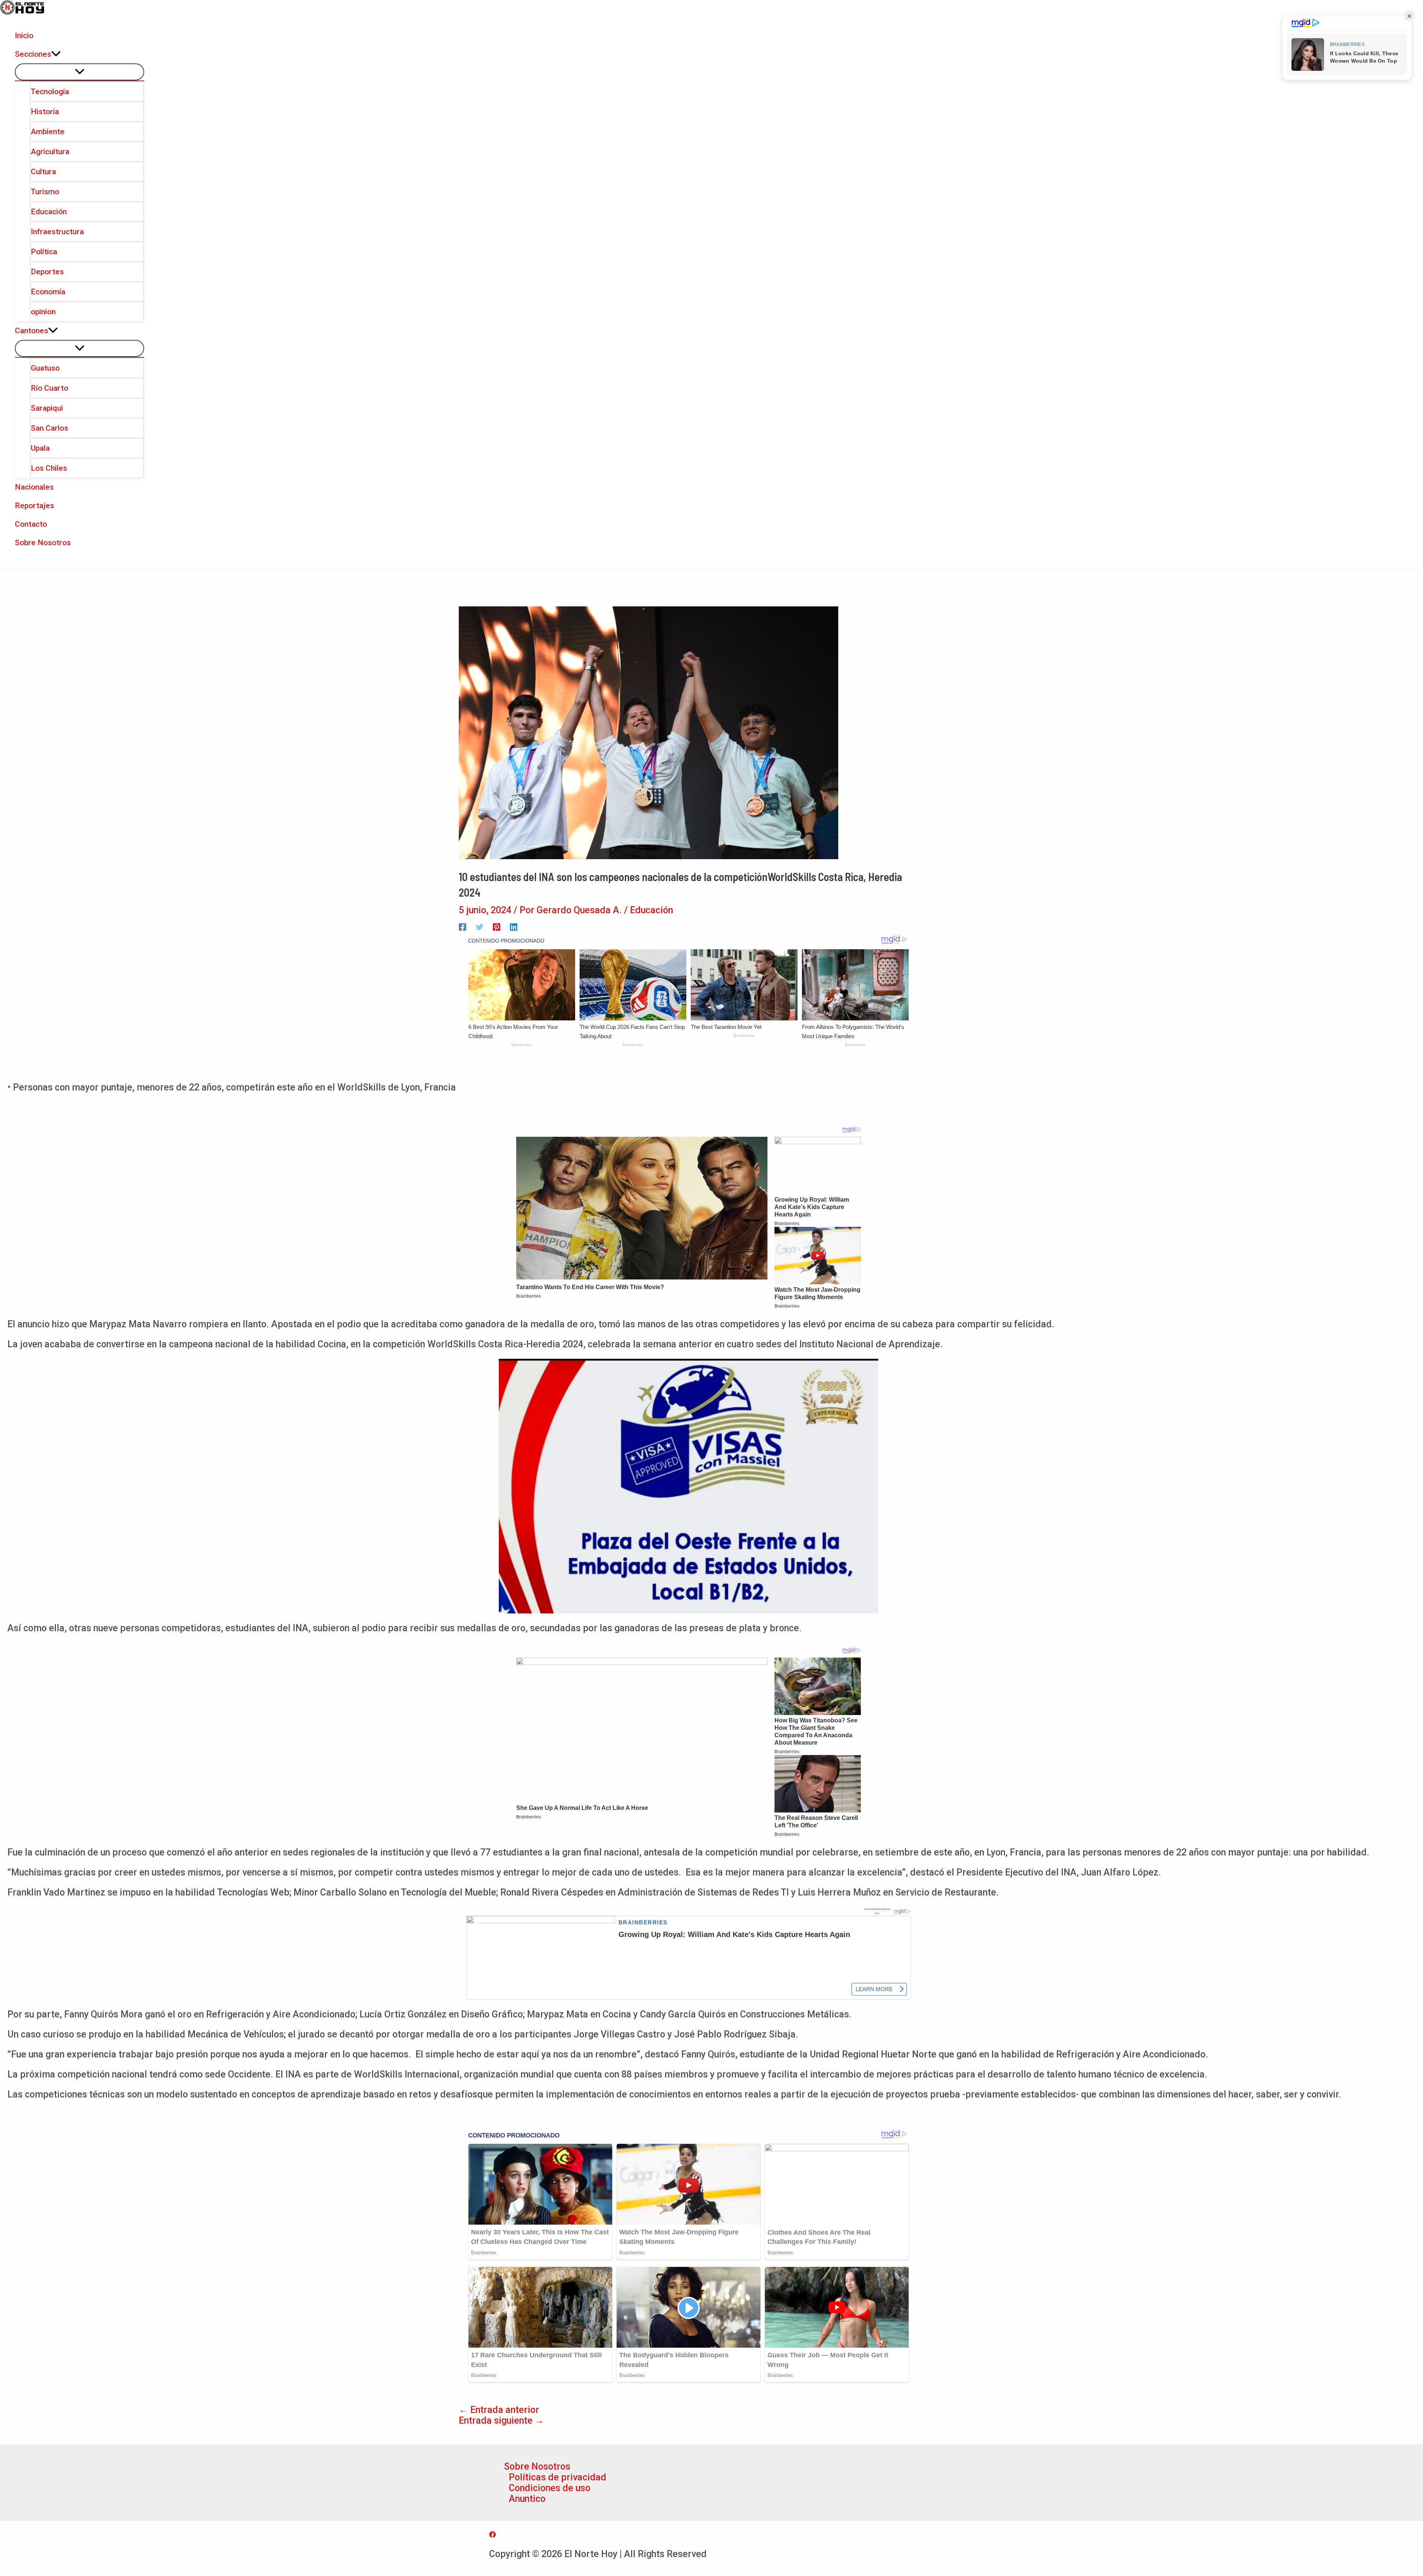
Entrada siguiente (501, 2421)
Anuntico (527, 2499)
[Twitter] (480, 926)
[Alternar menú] (79, 72)
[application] (56, 54)
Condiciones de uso (550, 2488)
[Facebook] (462, 926)
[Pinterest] (497, 926)
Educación (651, 910)
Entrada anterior (499, 2410)
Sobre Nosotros (537, 2466)
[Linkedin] (514, 926)
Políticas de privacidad (558, 2477)
